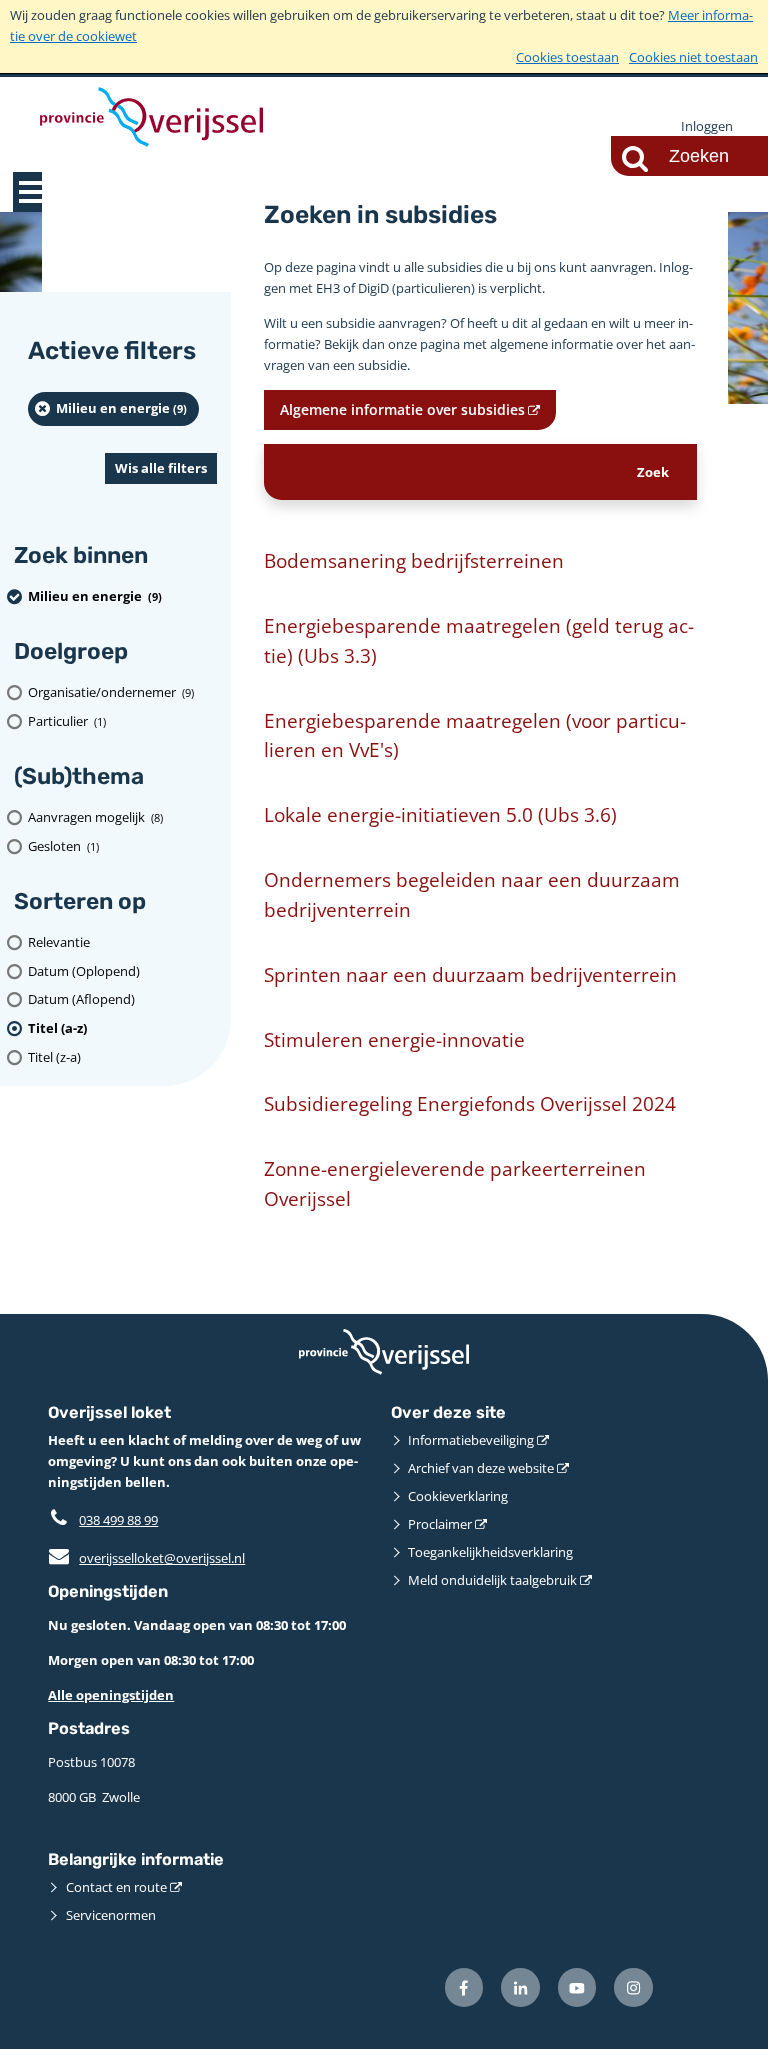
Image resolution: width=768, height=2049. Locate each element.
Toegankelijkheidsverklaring (490, 1552)
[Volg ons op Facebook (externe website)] (464, 1987)
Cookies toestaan (567, 57)
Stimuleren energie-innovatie (394, 1039)
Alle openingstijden (111, 1695)
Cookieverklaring (458, 1496)
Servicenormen (111, 1915)
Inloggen (707, 126)
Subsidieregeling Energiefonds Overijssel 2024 (470, 1103)
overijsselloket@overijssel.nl (146, 1558)
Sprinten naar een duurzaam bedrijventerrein (470, 974)
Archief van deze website (481, 1468)
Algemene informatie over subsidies (402, 409)
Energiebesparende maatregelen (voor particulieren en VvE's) (475, 735)
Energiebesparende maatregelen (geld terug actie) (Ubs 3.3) (479, 640)
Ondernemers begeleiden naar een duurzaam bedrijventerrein (472, 894)
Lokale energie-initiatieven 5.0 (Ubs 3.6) (440, 814)
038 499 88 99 (118, 1520)
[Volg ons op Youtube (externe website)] (577, 1987)
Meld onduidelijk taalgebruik (492, 1580)
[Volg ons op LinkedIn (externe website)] (520, 1987)
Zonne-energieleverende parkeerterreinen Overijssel (455, 1183)
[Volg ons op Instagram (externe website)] (633, 1987)
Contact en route (116, 1887)
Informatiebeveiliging (471, 1440)
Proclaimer (440, 1524)
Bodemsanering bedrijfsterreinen (414, 560)
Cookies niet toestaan (693, 57)
